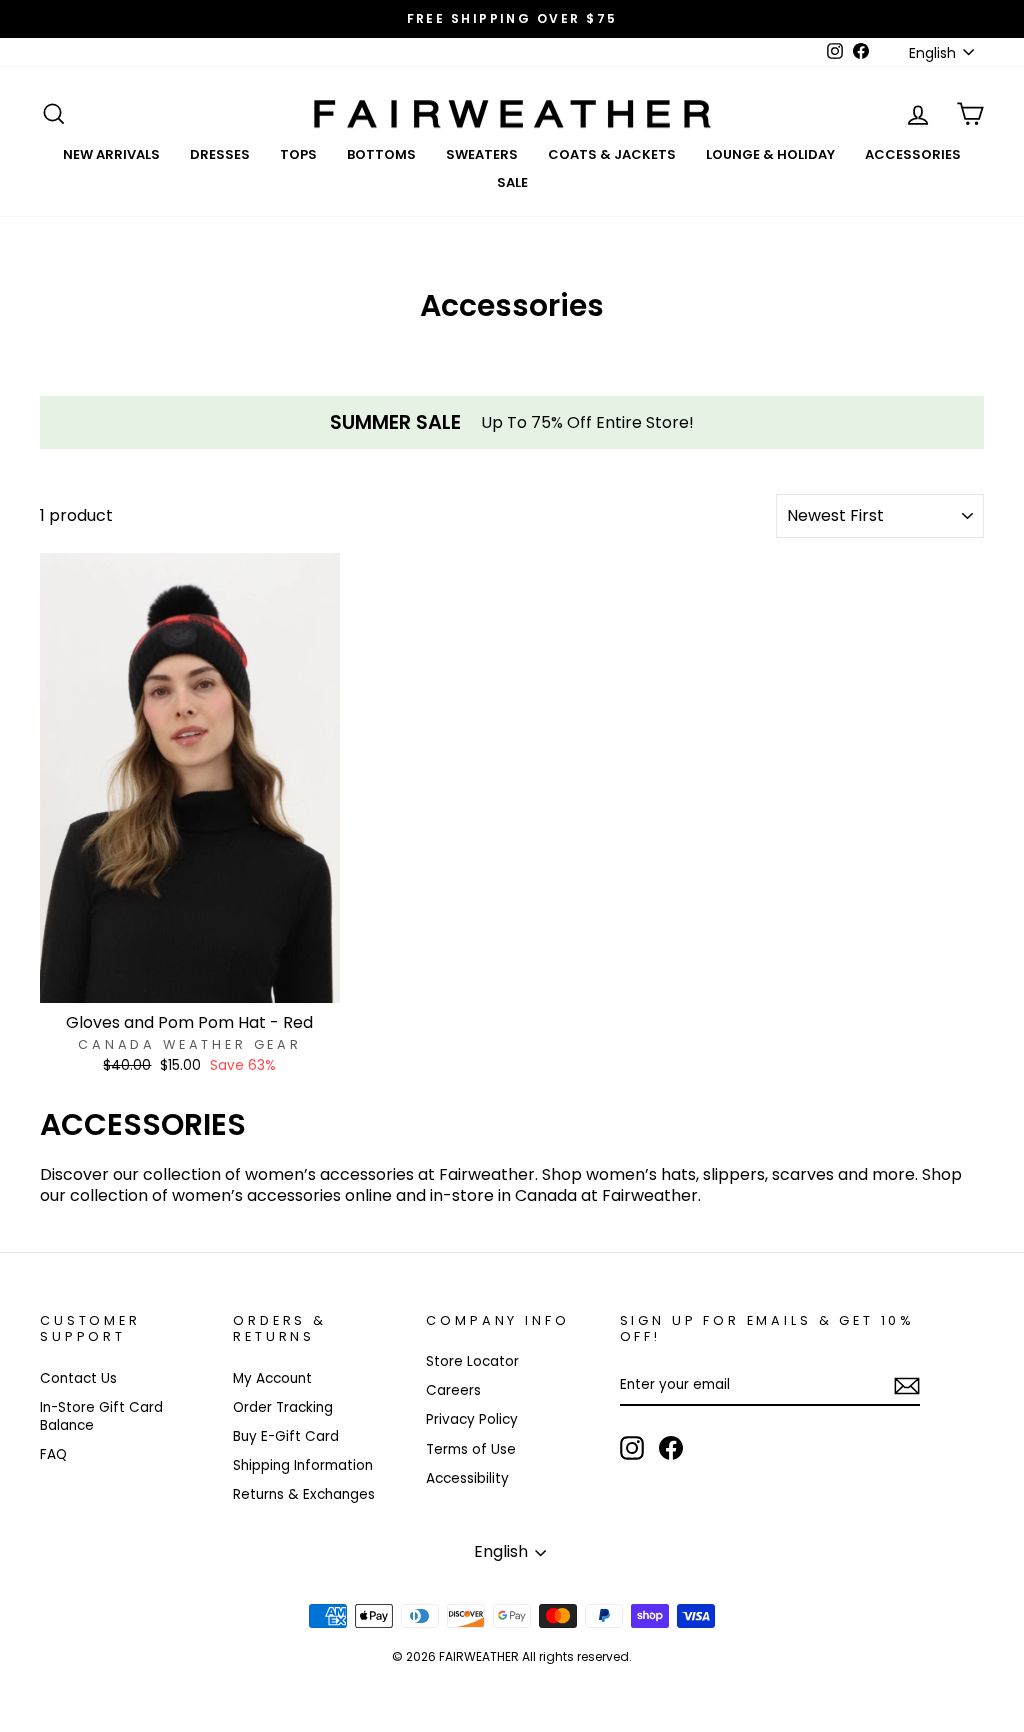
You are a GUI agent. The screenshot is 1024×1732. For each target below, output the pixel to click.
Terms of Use (471, 1449)
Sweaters (482, 154)
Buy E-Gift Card (286, 1436)
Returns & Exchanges (304, 1494)
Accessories (913, 154)
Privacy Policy (472, 1419)
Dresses (220, 154)
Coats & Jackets (612, 154)
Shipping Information (303, 1465)
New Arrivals (111, 154)
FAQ (53, 1454)
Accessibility (467, 1478)
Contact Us (78, 1378)
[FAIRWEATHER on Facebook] (671, 1448)
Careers (453, 1390)
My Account (272, 1378)
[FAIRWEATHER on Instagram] (632, 1448)
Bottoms (381, 154)
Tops (298, 154)
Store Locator (472, 1361)
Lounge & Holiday (770, 154)
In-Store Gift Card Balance (101, 1416)
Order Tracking (283, 1407)
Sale (512, 182)
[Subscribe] (907, 1386)
